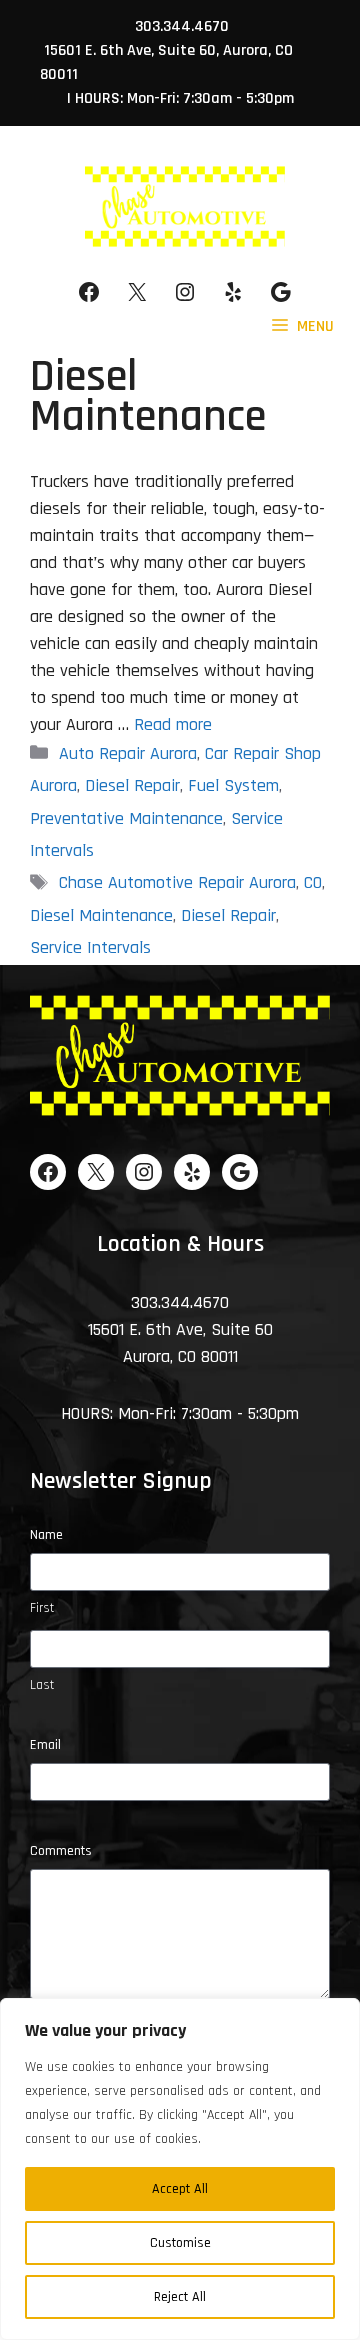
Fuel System (233, 785)
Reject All (180, 2297)
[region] (180, 2169)
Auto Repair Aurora (128, 753)
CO (313, 882)
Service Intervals (90, 947)
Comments (61, 1851)
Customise (180, 2243)
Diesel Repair (132, 785)
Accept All (180, 2189)
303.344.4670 (182, 26)
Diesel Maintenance (101, 915)
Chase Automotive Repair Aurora (177, 882)
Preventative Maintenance (126, 818)
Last (42, 1685)
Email (45, 1745)
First (42, 1608)
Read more (173, 724)
